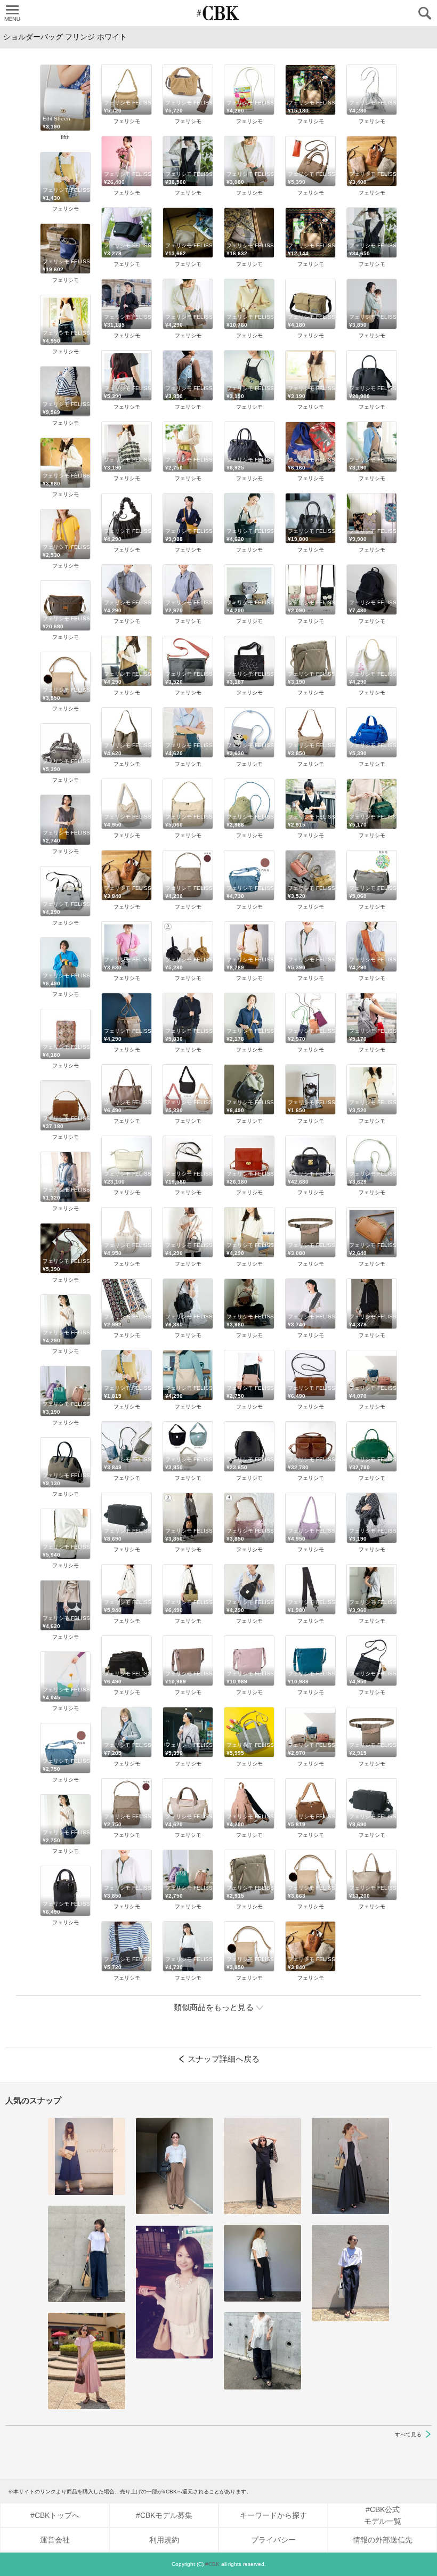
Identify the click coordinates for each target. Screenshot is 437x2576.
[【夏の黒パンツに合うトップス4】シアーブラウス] (262, 2351)
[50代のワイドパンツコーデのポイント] (175, 2166)
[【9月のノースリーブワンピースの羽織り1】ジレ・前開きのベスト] (350, 2166)
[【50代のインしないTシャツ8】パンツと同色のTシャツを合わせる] (262, 2166)
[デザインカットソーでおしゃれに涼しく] (87, 2254)
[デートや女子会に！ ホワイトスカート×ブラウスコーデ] (175, 2292)
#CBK (212, 2564)
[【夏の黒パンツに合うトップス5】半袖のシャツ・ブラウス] (262, 2263)
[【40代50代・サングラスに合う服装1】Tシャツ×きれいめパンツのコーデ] (350, 2273)
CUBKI (218, 13)
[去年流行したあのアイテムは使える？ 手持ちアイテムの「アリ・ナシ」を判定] (87, 2156)
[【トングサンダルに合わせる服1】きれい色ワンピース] (87, 2361)
